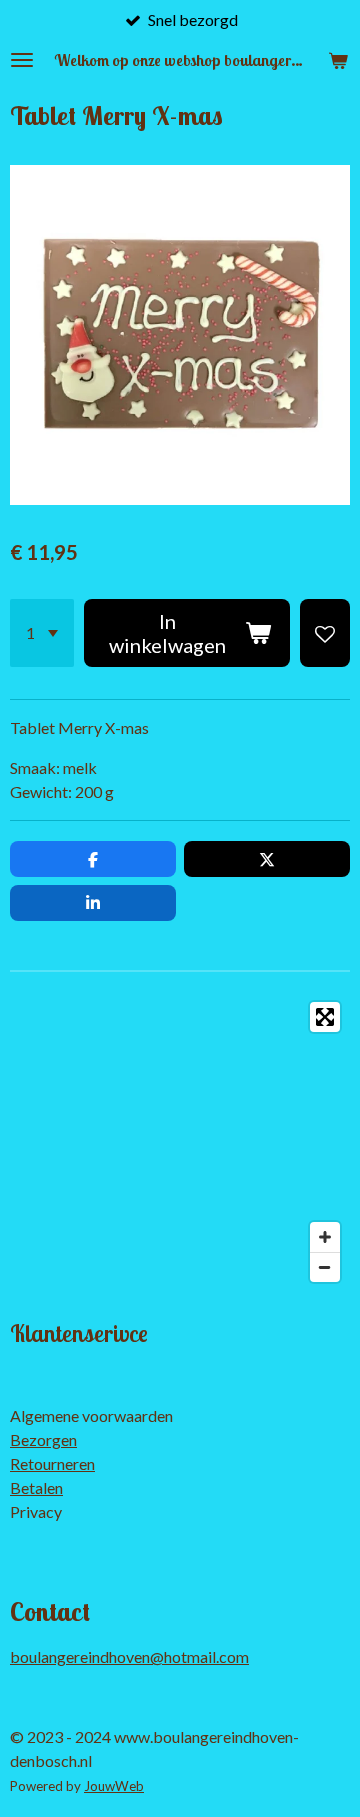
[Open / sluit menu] (22, 60)
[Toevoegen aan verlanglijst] (325, 633)
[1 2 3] (42, 633)
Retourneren (52, 1463)
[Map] (180, 1142)
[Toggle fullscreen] (325, 1017)
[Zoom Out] (325, 1267)
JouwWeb (114, 1786)
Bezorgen (43, 1439)
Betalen (36, 1487)
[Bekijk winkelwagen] (338, 60)
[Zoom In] (325, 1237)
